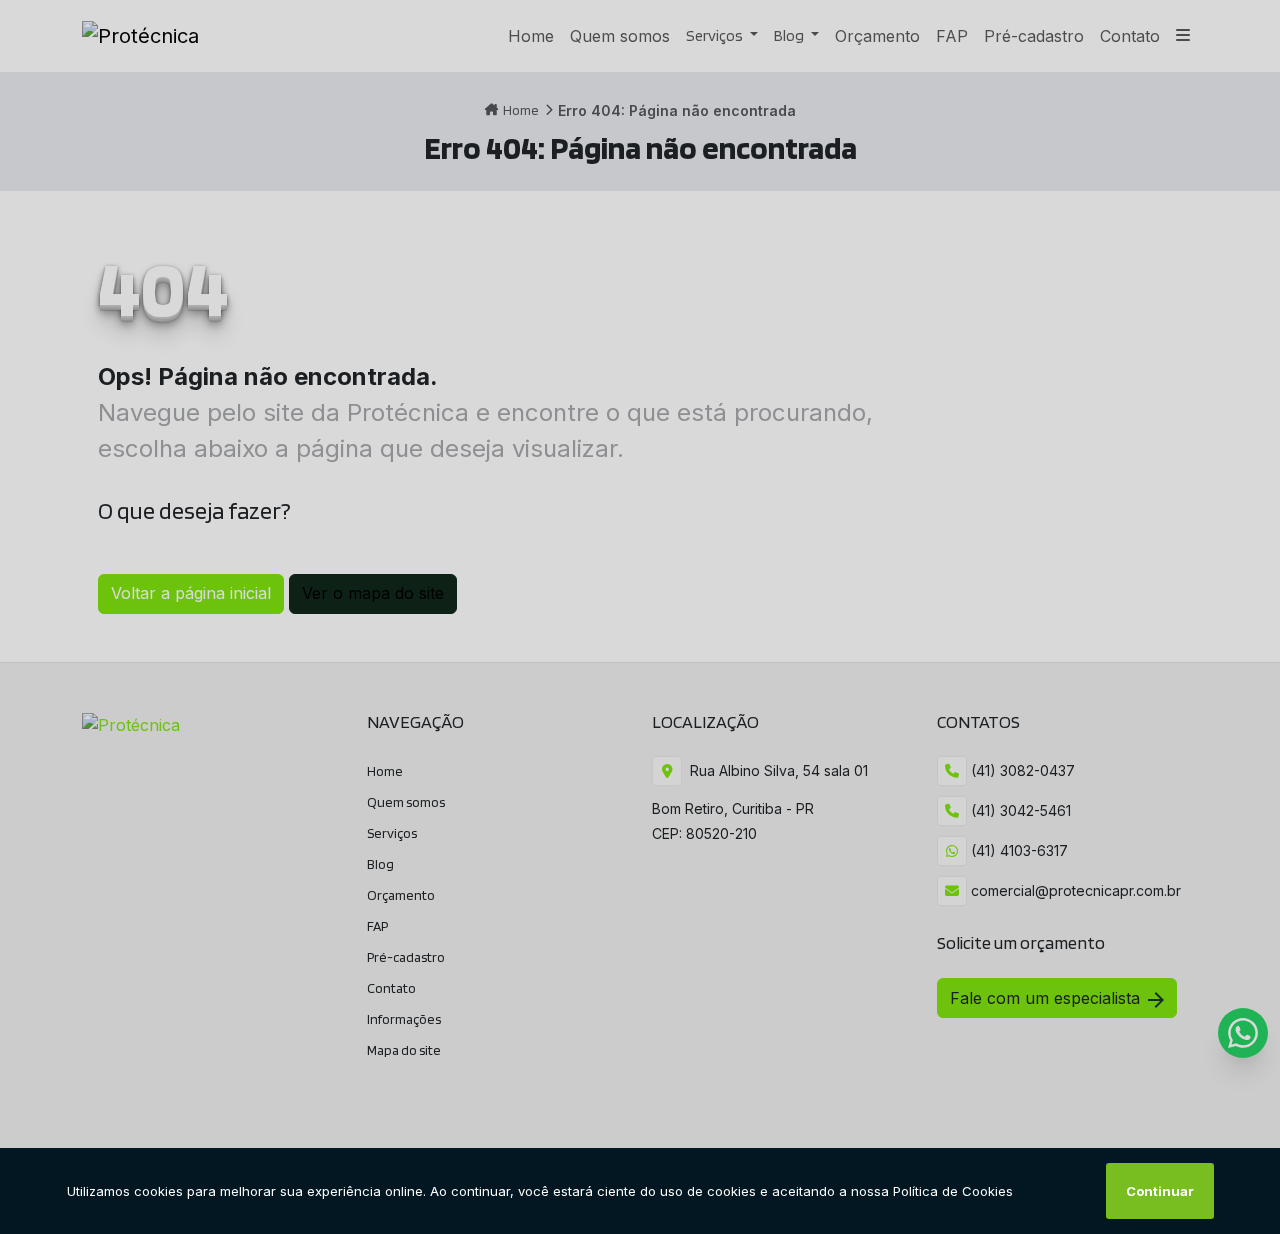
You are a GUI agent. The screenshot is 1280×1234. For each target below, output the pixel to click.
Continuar (1160, 1191)
